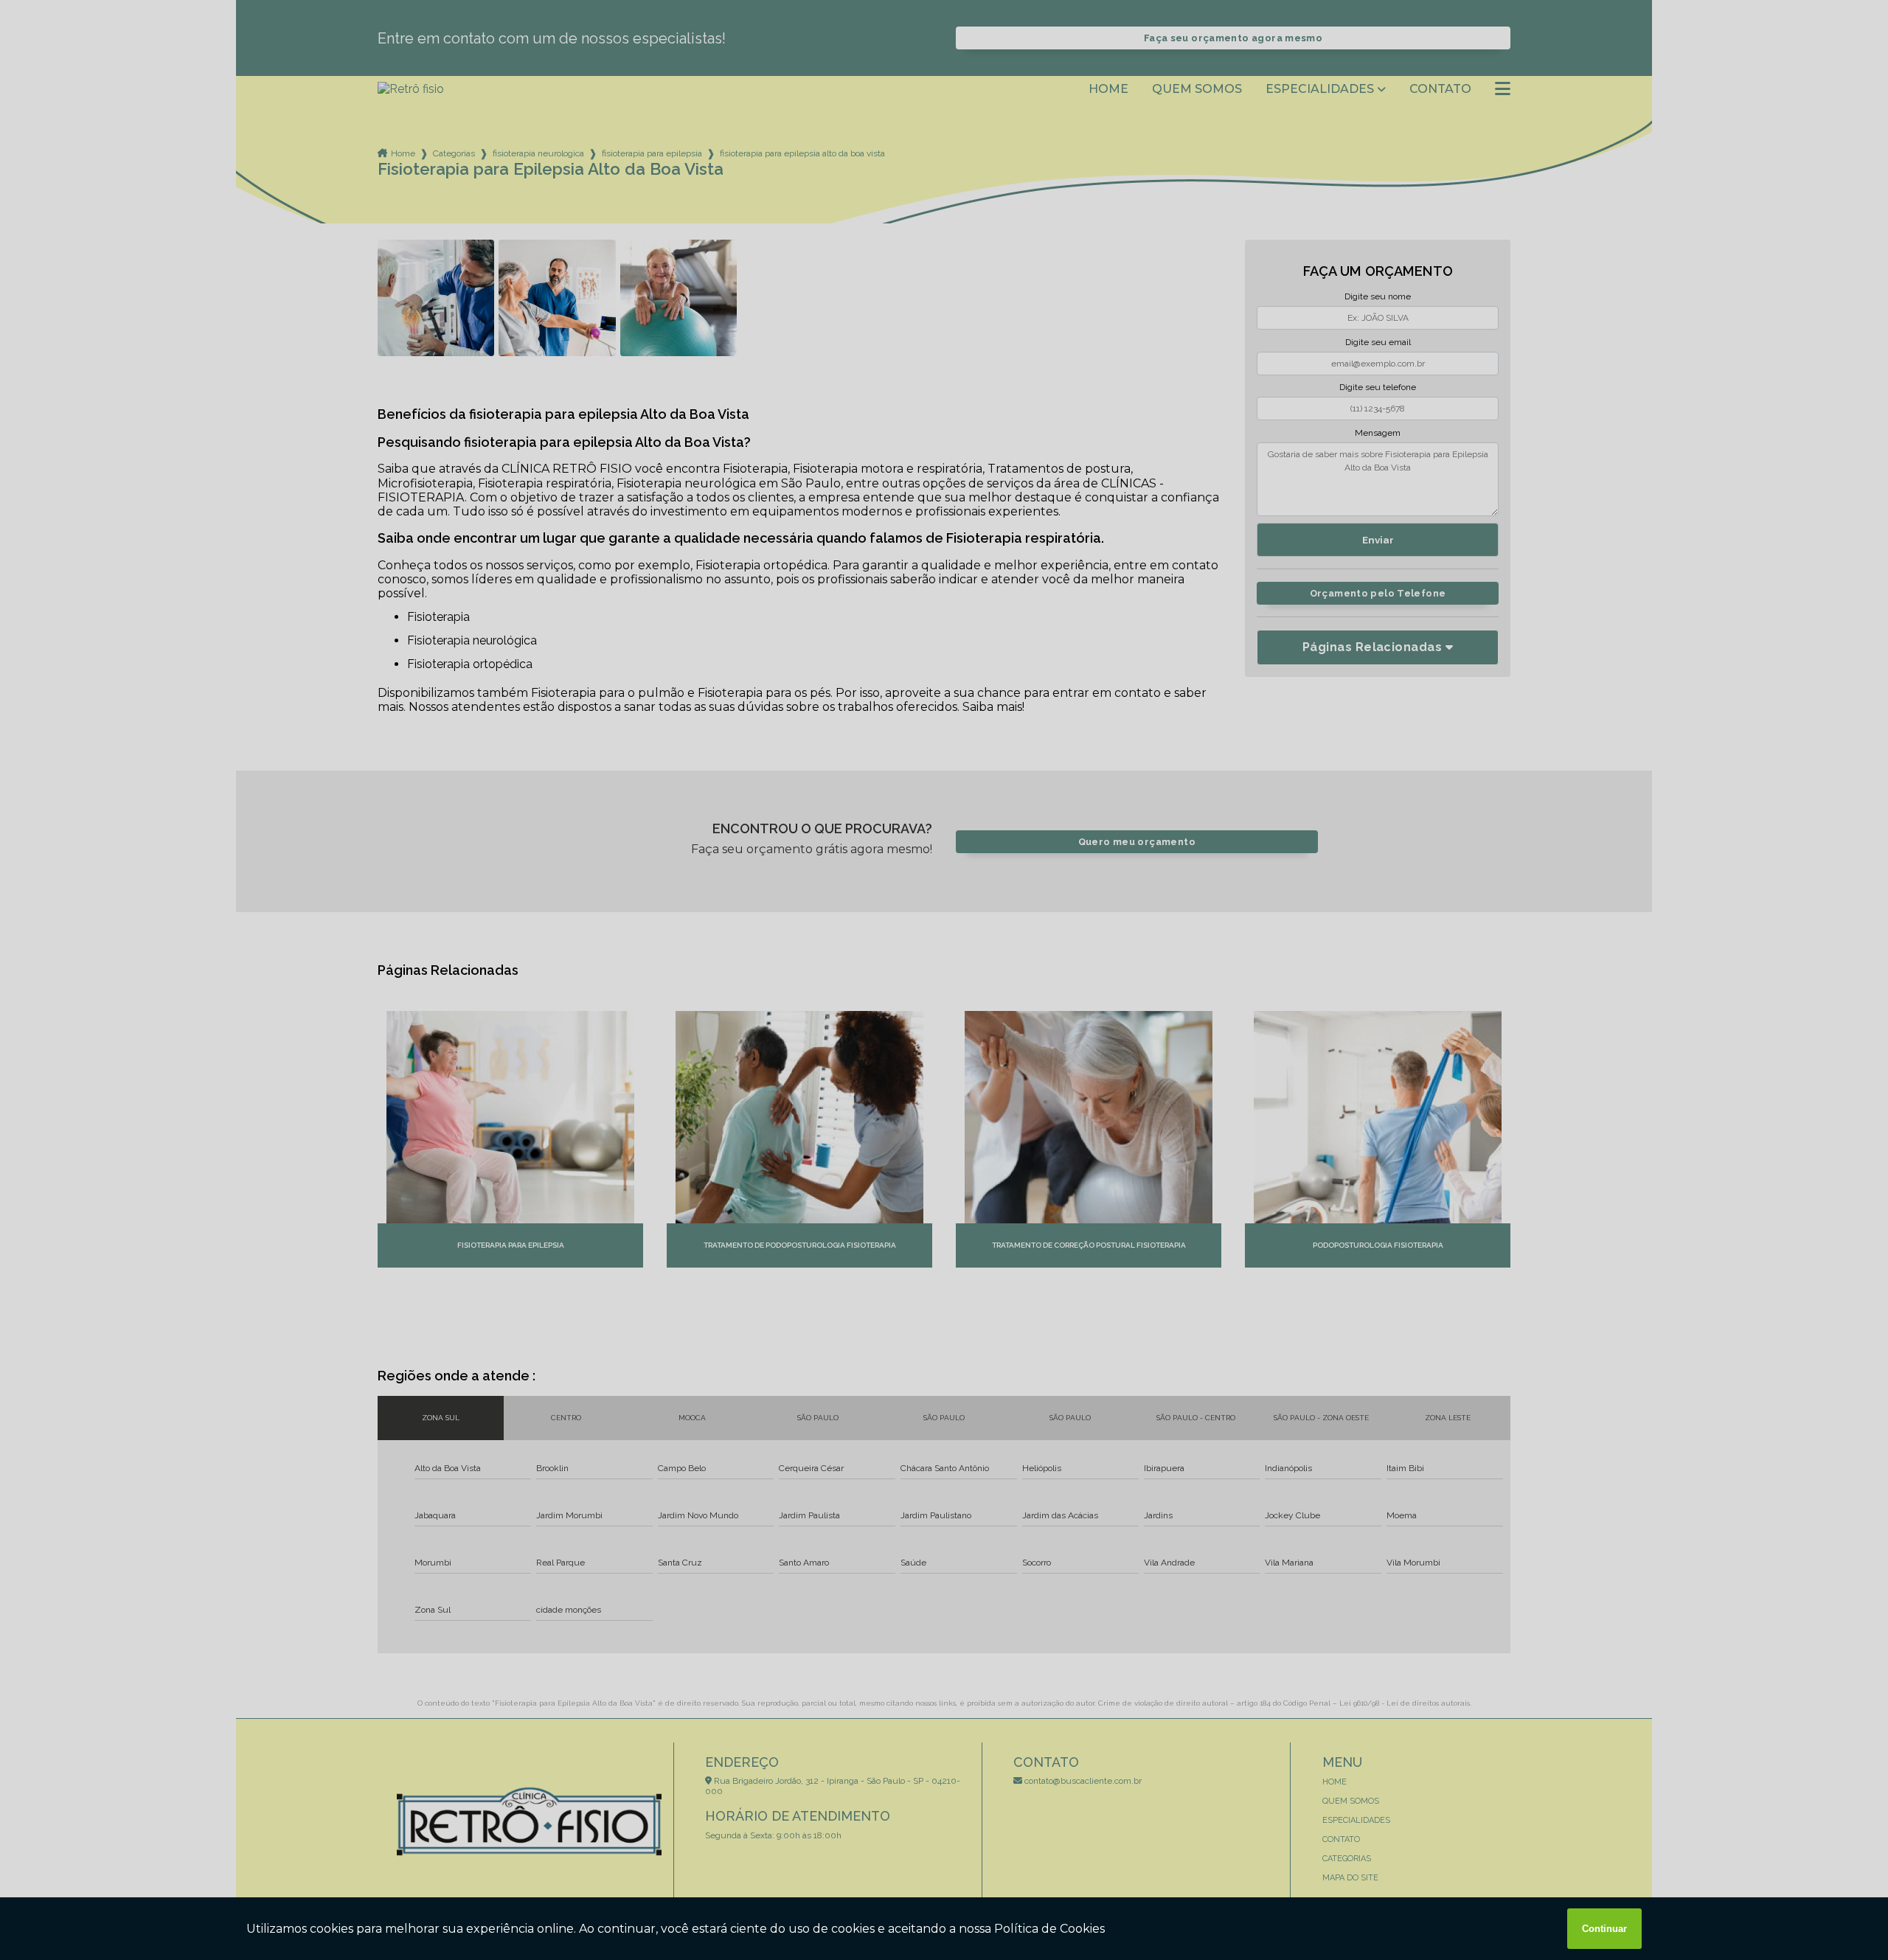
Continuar (1604, 1929)
